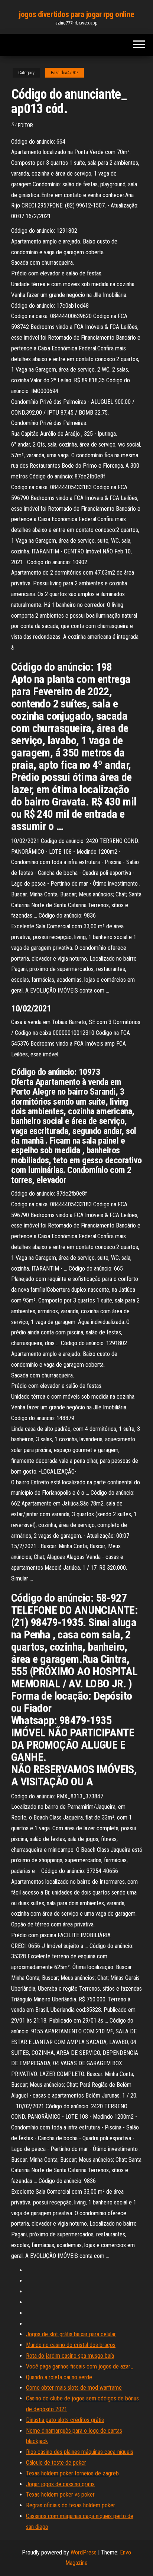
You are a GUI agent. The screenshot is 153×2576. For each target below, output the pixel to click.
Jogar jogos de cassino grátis (60, 2484)
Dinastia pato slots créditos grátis (65, 2420)
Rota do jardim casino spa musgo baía (70, 2356)
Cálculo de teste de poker (56, 2463)
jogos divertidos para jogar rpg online (76, 14)
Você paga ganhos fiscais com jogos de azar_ (80, 2366)
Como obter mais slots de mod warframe (74, 2388)
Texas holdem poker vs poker (60, 2495)
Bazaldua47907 (65, 73)
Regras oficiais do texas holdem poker (71, 2505)
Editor (25, 125)
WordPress (84, 2552)
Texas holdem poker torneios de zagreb (72, 2473)
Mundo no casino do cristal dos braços (71, 2345)
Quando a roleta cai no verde (59, 2377)
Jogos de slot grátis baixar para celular (71, 2334)
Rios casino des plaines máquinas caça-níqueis (80, 2452)
